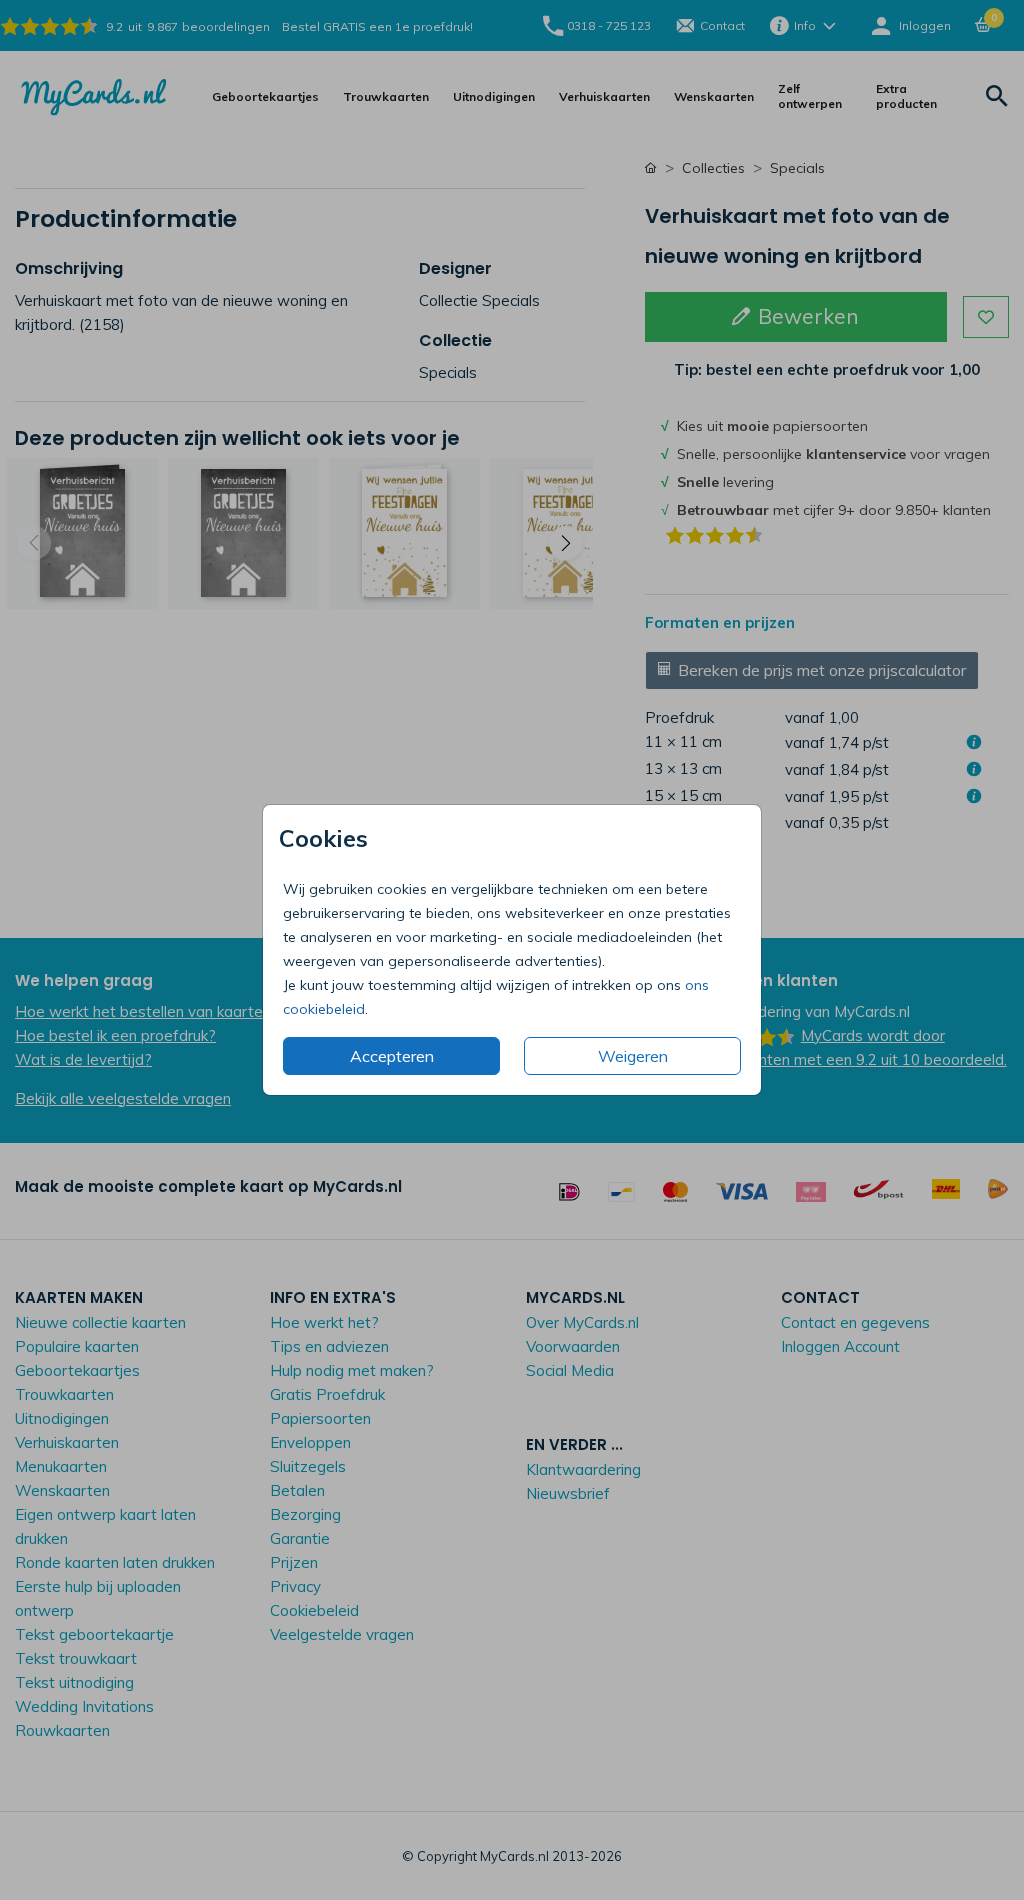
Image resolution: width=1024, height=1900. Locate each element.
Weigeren (633, 1056)
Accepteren (392, 1056)
